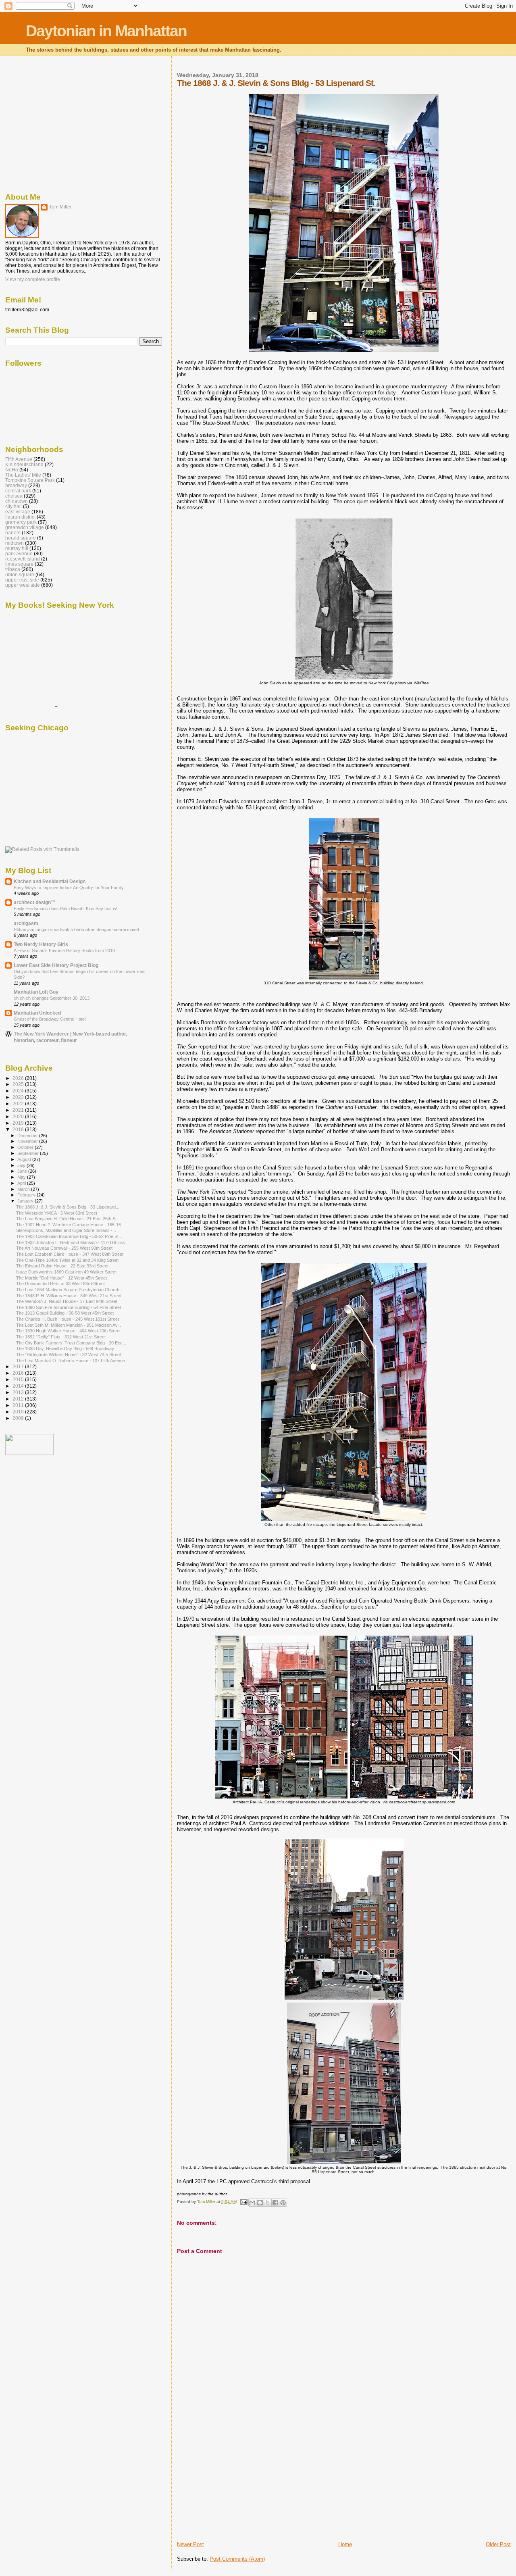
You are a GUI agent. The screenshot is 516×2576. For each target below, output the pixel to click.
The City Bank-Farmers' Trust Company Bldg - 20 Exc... (71, 1343)
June (23, 1171)
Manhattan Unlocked (37, 1013)
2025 (19, 1084)
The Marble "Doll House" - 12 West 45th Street (61, 1278)
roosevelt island (23, 559)
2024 (19, 1091)
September (29, 1153)
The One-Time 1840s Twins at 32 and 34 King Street (67, 1260)
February (27, 1195)
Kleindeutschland (24, 464)
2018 (19, 1129)
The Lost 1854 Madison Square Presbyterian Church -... (71, 1290)
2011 (19, 1405)
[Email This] (252, 2203)
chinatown (17, 501)
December (28, 1136)
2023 (19, 1097)
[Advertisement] (237, 2484)
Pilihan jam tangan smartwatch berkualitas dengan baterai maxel (76, 930)
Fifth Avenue (19, 459)
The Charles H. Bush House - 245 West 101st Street (68, 1319)
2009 (19, 1418)
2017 (19, 1366)
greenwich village (25, 527)
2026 (19, 1078)
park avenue (19, 553)
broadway (16, 485)
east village (18, 512)
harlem (13, 532)
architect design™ (35, 902)
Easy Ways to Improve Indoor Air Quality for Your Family (69, 888)
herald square (21, 538)
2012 (19, 1399)
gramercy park (21, 522)
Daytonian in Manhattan (106, 31)
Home (345, 2544)
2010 (19, 1412)
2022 (19, 1104)
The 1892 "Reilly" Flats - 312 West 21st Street (61, 1337)
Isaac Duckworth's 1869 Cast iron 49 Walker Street (66, 1272)
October (26, 1147)
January (26, 1201)
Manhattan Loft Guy (36, 992)
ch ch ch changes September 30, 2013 (52, 998)
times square (19, 564)
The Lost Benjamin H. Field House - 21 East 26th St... (68, 1219)
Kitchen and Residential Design (50, 881)
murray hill (17, 548)
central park (18, 491)
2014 (19, 1386)
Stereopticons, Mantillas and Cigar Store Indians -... (66, 1230)
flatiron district (20, 517)
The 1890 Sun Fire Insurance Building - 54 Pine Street (69, 1307)
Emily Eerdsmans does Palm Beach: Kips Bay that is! (66, 909)
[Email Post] (243, 2202)
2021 (19, 1110)
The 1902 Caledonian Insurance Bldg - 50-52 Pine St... (69, 1236)
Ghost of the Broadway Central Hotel (50, 1019)
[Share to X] (268, 2203)
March (24, 1189)
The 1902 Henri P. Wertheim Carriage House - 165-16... (70, 1225)
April (22, 1183)
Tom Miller (60, 207)
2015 (19, 1379)
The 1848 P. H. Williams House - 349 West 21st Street (69, 1296)
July (22, 1165)
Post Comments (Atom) (237, 2559)
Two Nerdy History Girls (41, 944)
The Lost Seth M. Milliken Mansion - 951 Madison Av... (69, 1325)
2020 (19, 1116)
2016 (19, 1373)
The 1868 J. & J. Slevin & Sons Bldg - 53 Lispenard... (68, 1207)
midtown (15, 543)
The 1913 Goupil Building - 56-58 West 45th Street (65, 1313)
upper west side (23, 585)
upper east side (22, 580)
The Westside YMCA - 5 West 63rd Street (57, 1213)
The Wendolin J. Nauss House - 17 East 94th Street (67, 1301)
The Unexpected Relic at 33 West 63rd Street (60, 1284)
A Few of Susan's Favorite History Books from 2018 (64, 950)
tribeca (13, 569)
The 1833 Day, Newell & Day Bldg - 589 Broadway (65, 1348)
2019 (19, 1123)
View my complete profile (33, 279)
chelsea (14, 496)
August (25, 1159)
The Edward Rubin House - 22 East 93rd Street (62, 1266)
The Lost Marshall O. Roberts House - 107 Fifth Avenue (71, 1361)
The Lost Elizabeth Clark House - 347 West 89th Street (70, 1254)
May (22, 1177)
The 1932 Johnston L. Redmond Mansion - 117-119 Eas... (72, 1242)
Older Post (498, 2544)
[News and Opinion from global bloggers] (29, 1453)
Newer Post (190, 2544)
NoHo (12, 470)
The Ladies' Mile (23, 475)
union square (20, 574)
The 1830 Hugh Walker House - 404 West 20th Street (68, 1331)
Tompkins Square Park (30, 480)
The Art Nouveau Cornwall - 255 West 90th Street (64, 1248)
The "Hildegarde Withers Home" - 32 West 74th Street (69, 1355)
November (28, 1141)
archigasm (26, 923)
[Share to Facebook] (275, 2203)
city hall (14, 506)
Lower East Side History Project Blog (56, 965)
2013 (19, 1392)
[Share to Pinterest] (283, 2203)
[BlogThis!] (260, 2203)
